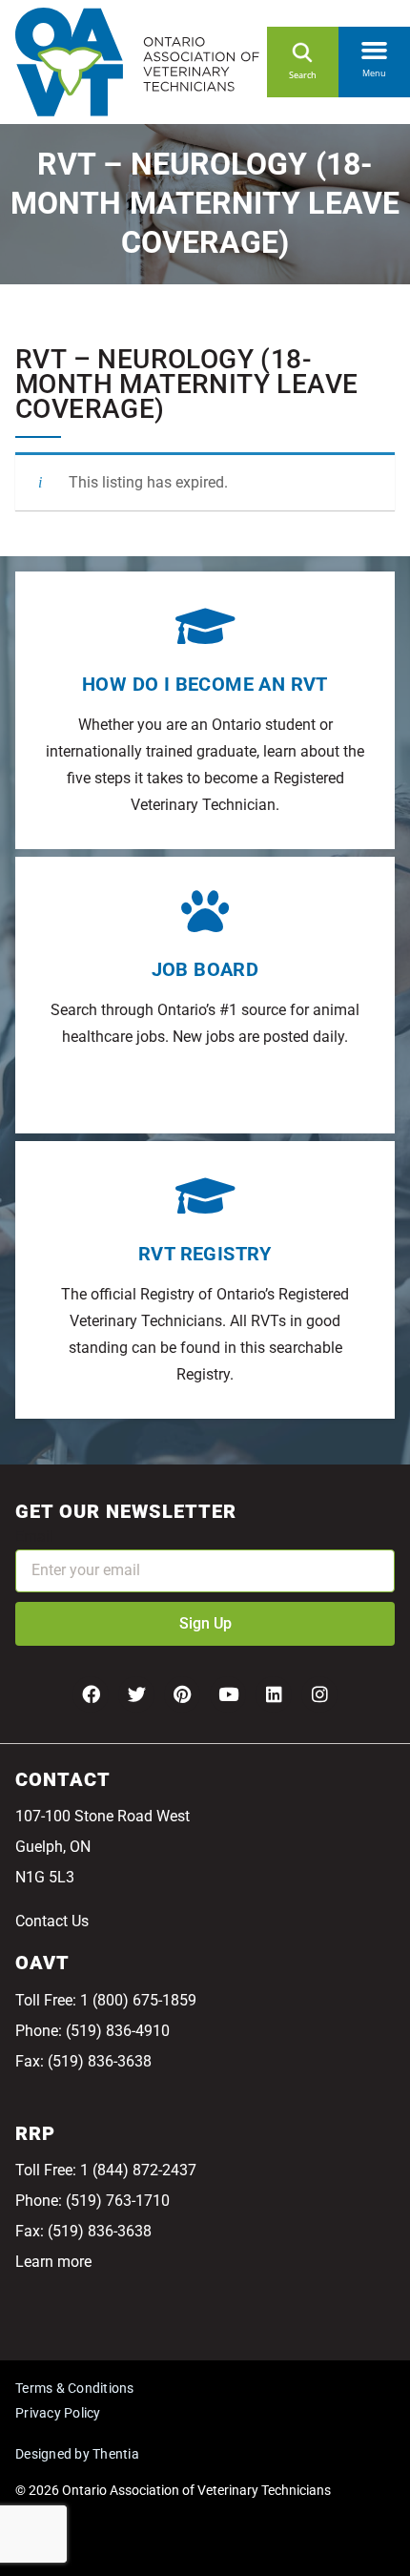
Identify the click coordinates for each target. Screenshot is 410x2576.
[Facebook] (91, 1694)
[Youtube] (228, 1694)
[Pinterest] (182, 1694)
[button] (374, 47)
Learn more (53, 2262)
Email (34, 1537)
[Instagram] (319, 1694)
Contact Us (52, 1921)
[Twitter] (136, 1694)
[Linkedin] (274, 1694)
